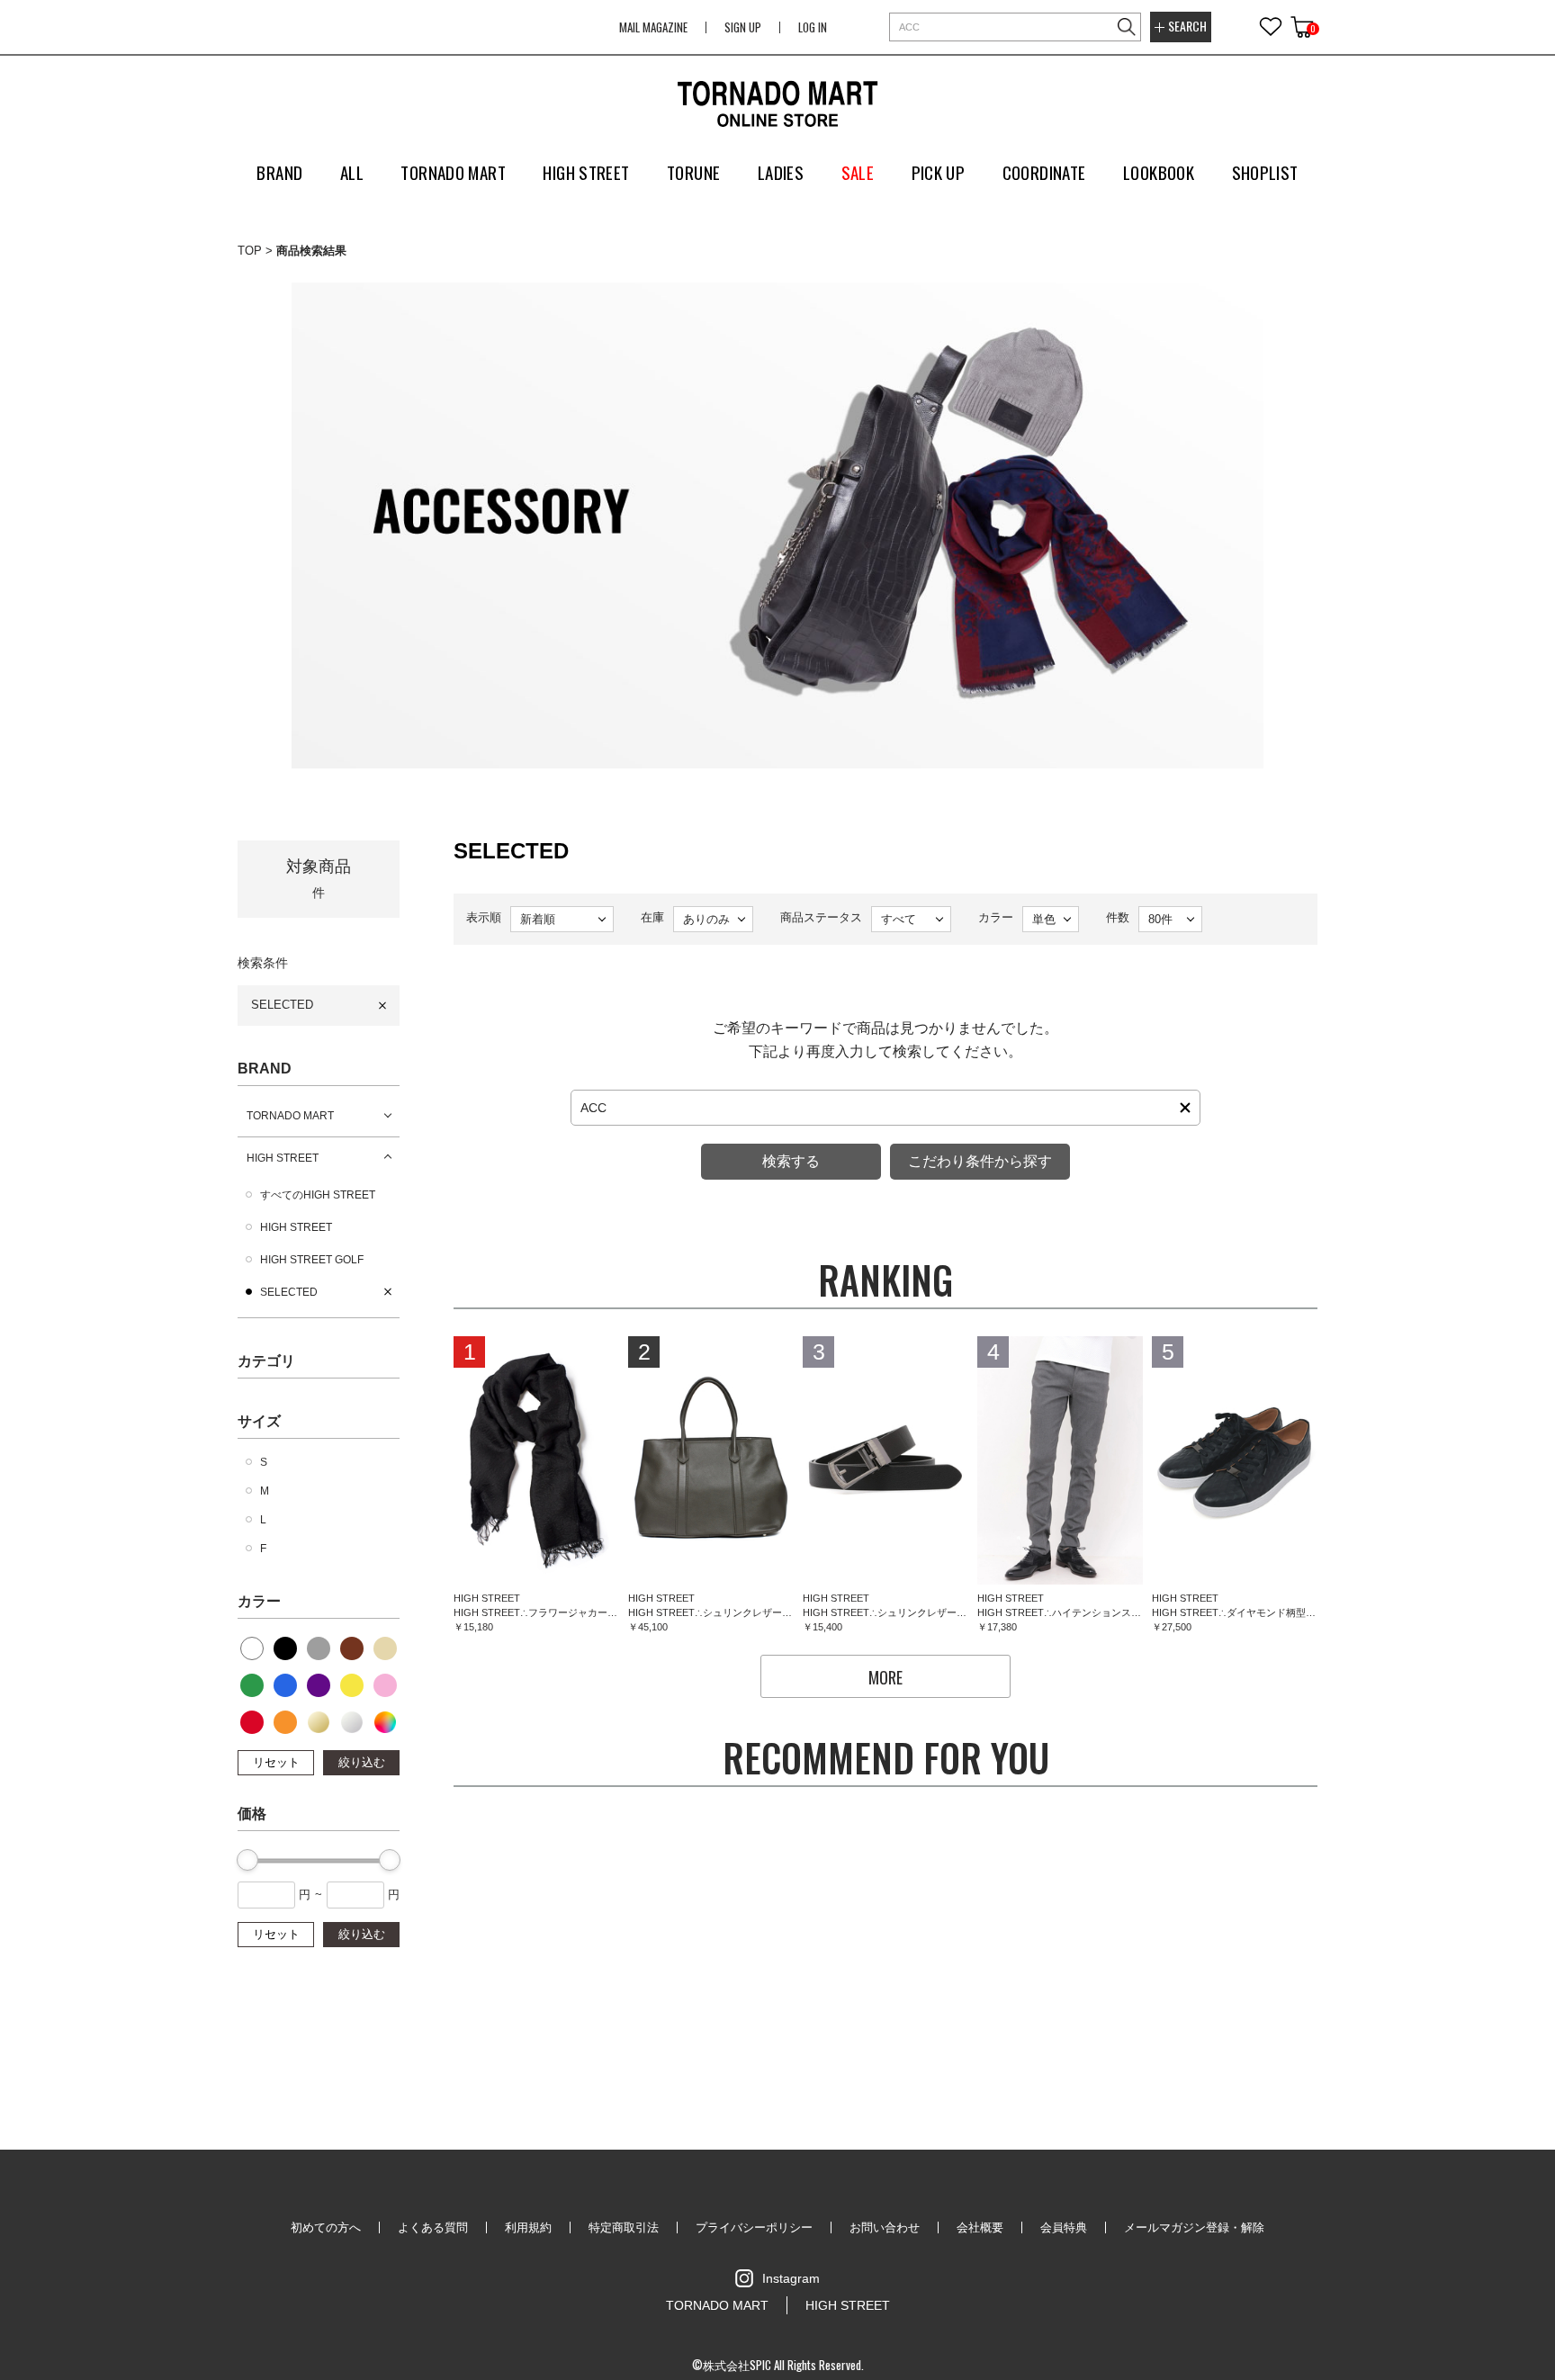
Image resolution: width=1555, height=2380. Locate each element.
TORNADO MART (290, 1116)
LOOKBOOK (1159, 172)
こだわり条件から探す (980, 1161)
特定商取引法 (624, 2227)
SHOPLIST (1265, 172)
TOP (250, 251)
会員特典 (1064, 2227)
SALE (858, 172)
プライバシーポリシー (754, 2227)
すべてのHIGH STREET (318, 1195)
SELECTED (282, 1005)
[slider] (247, 1860)
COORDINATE (1044, 172)
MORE (885, 1677)
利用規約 (528, 2227)
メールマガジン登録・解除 (1194, 2227)
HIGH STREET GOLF (312, 1260)
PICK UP (939, 172)
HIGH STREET (283, 1158)
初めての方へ (326, 2227)
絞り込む (362, 1762)
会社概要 (980, 2227)
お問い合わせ (885, 2227)
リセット (276, 1762)
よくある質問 (433, 2227)
